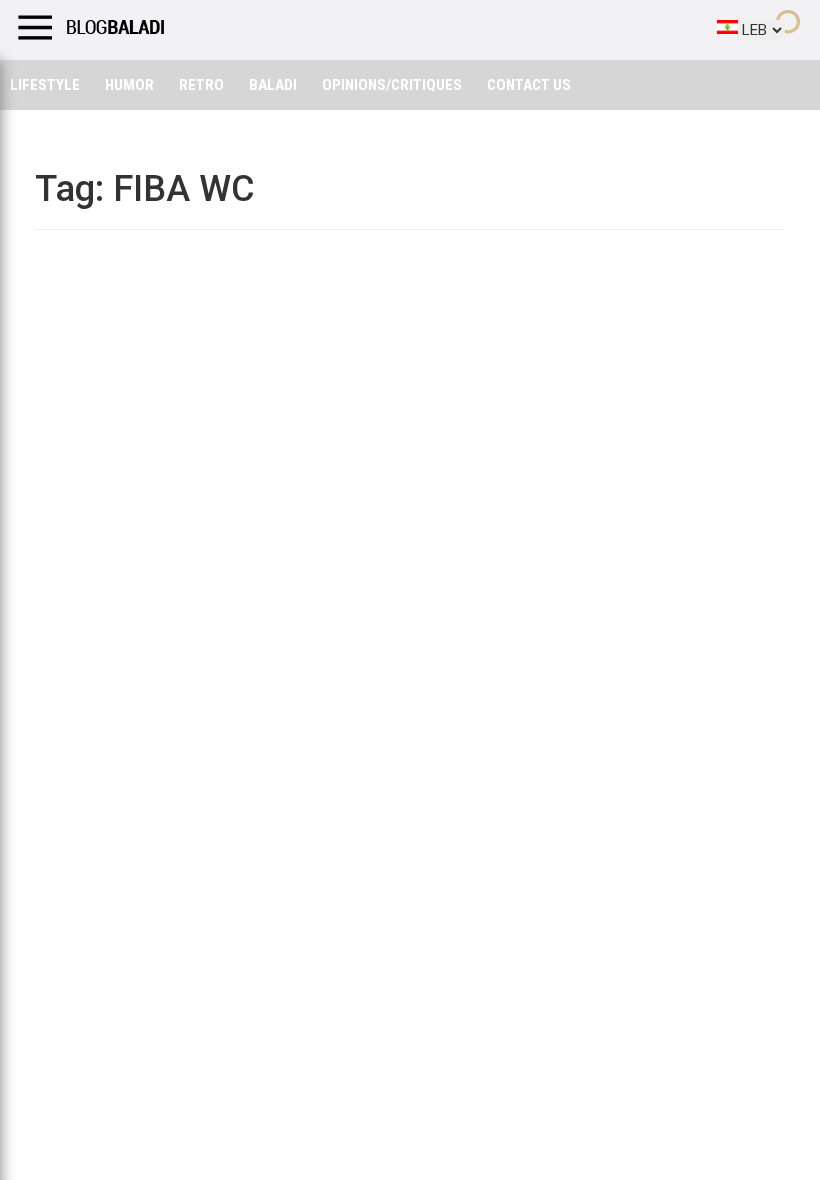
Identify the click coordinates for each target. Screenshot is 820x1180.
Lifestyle (45, 85)
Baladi (273, 85)
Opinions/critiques (392, 85)
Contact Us (529, 85)
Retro (201, 85)
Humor (129, 85)
